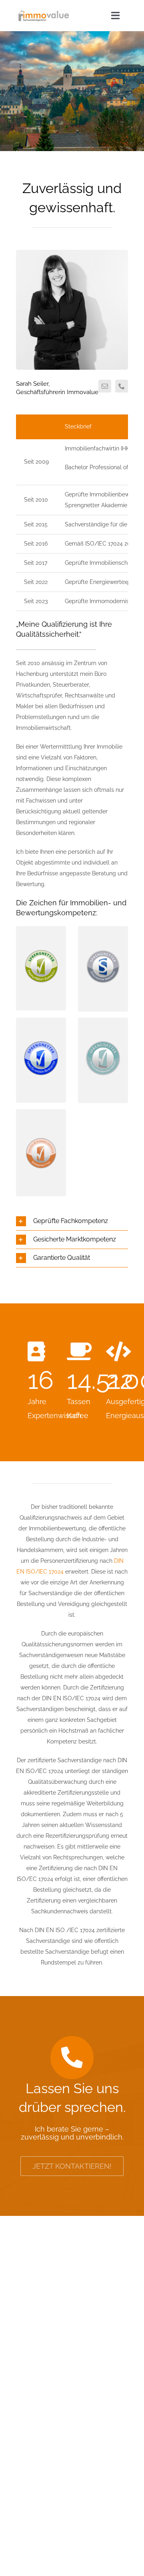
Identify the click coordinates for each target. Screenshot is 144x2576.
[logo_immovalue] (43, 10)
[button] (72, 1221)
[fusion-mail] (105, 386)
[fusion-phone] (122, 386)
